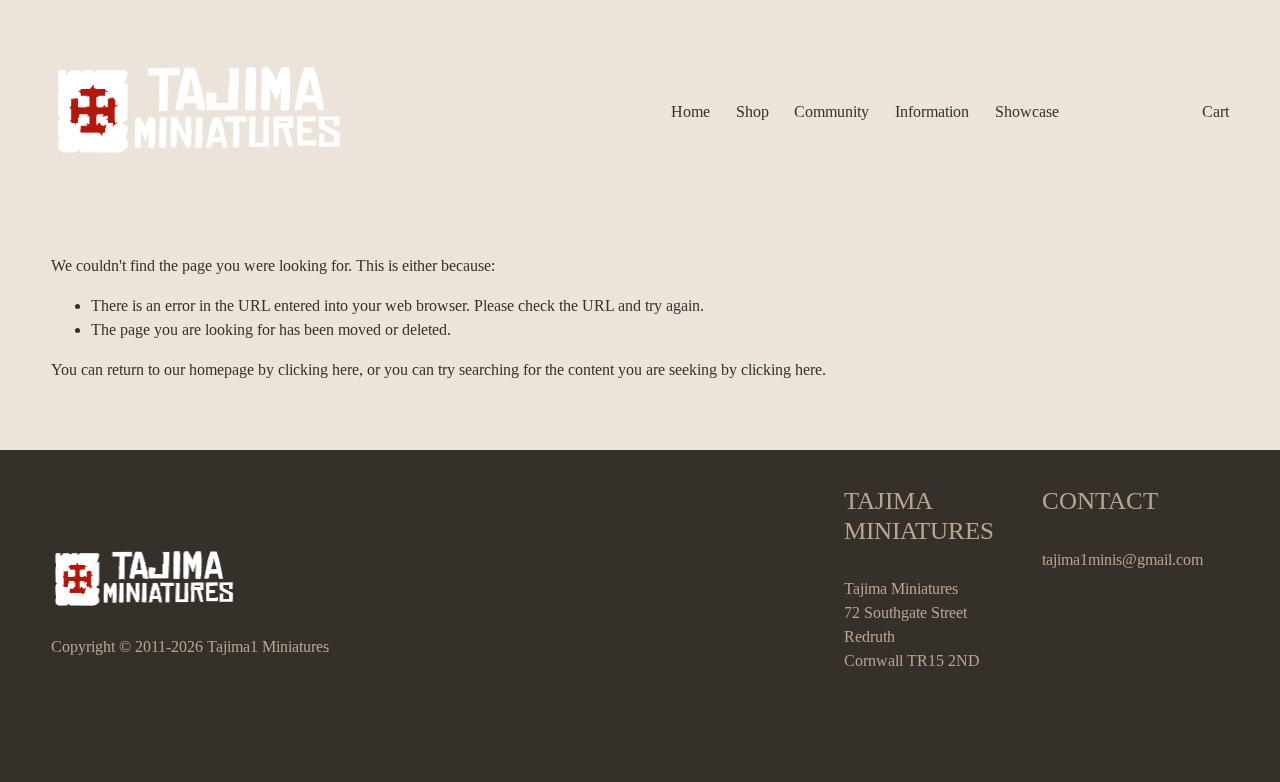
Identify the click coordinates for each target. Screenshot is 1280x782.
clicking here (318, 369)
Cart (1215, 111)
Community (831, 111)
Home (690, 111)
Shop (752, 111)
